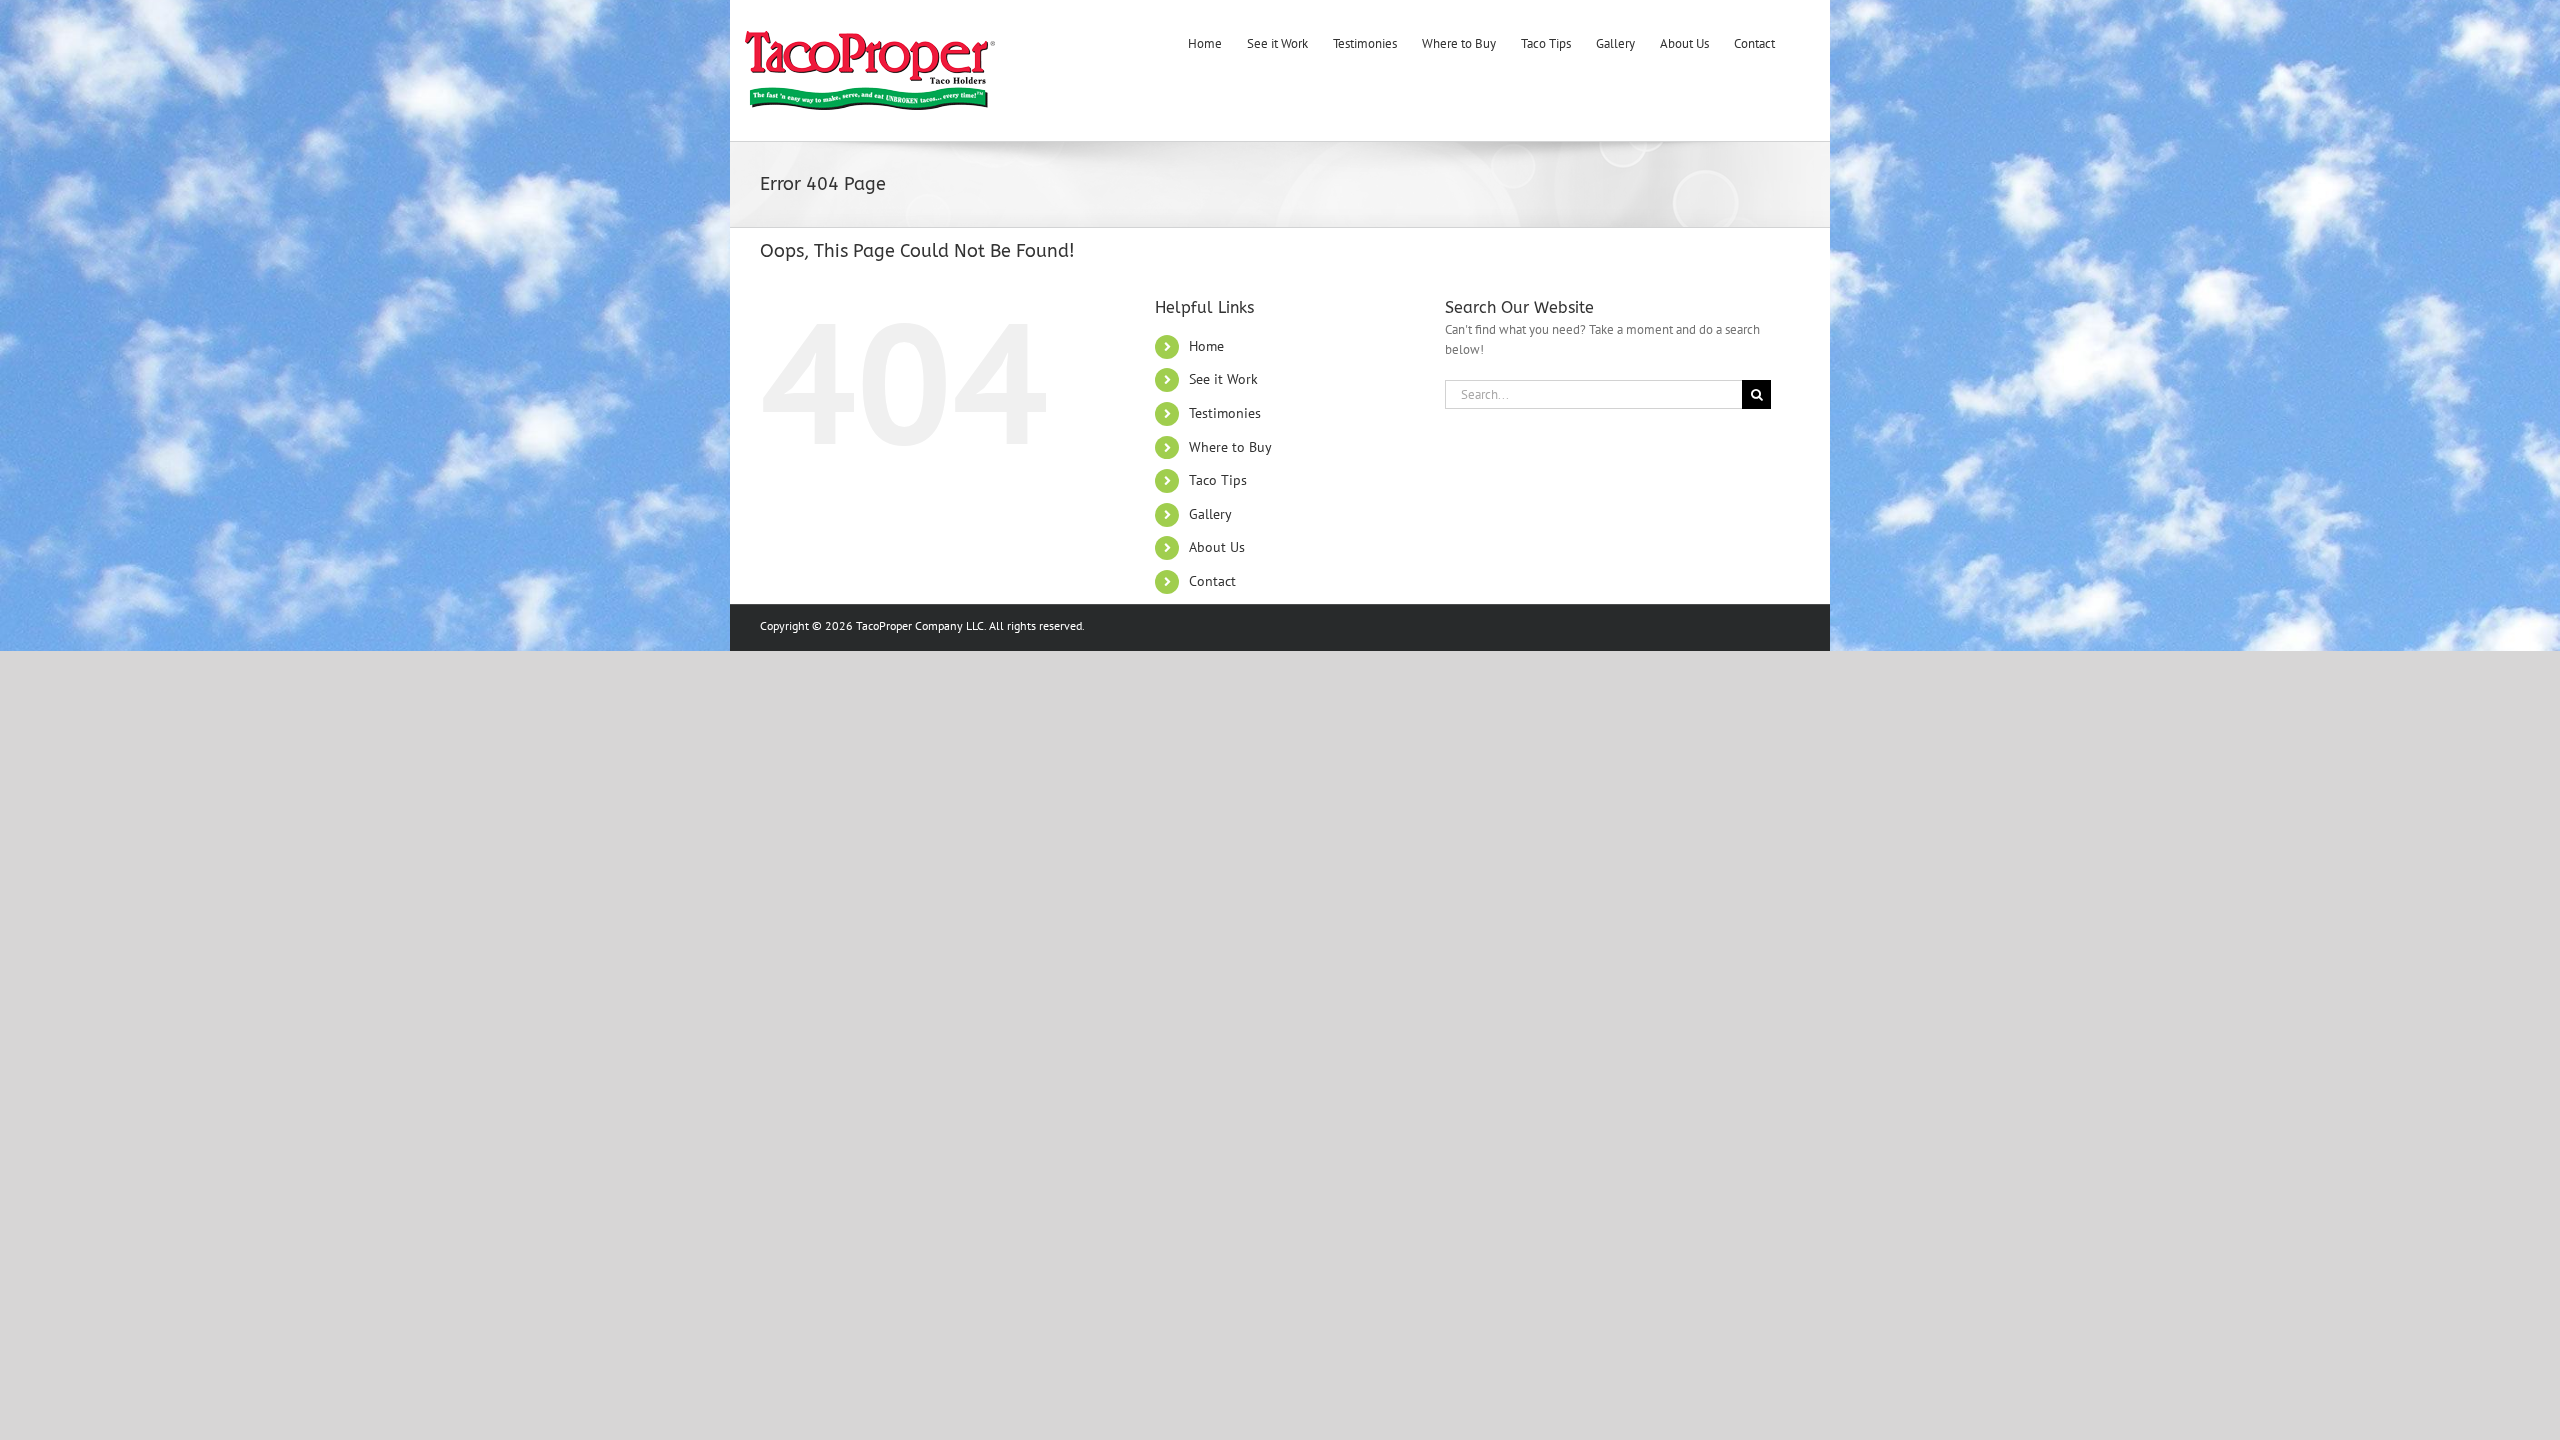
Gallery (1210, 514)
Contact (1212, 581)
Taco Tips (1218, 480)
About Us (1217, 547)
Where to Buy (1230, 447)
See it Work (1223, 379)
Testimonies (1225, 413)
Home (1206, 346)
